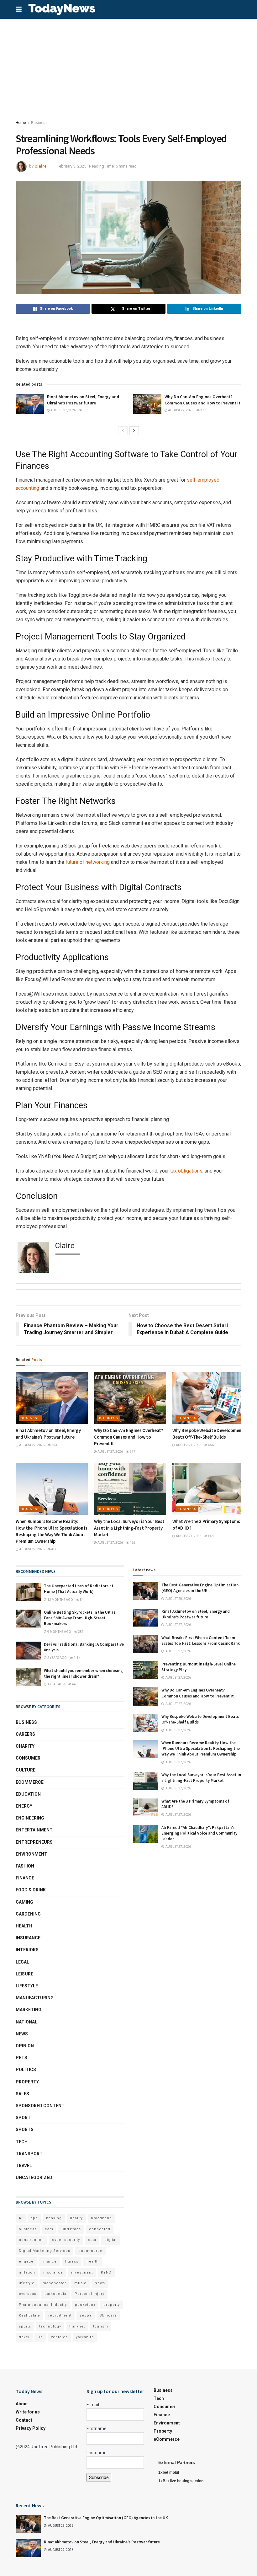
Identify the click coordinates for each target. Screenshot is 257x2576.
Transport (29, 2154)
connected (100, 2229)
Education (28, 1794)
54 (81, 1600)
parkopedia (55, 2294)
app (34, 2218)
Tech (22, 2142)
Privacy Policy (31, 2428)
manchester (54, 2283)
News (22, 2034)
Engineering (30, 1818)
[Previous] (123, 431)
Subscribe (99, 2477)
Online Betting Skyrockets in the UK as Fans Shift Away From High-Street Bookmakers (80, 1618)
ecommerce (90, 2251)
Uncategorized (34, 2178)
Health (24, 1926)
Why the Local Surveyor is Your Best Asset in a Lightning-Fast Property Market (129, 1528)
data (92, 2240)
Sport (23, 2118)
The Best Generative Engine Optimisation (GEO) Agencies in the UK (200, 1588)
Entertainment (34, 1830)
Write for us (28, 2412)
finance (49, 2261)
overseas (28, 2294)
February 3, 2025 (71, 166)
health (93, 2261)
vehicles (59, 2337)
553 (85, 410)
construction (31, 2240)
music (80, 2283)
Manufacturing (35, 1998)
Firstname (97, 2429)
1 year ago (56, 1684)
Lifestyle (27, 1986)
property (112, 2305)
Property (27, 2082)
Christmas (71, 2229)
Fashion (25, 1866)
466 (54, 1549)
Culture (26, 1770)
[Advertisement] (128, 66)
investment (82, 2272)
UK (40, 2337)
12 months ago (60, 1600)
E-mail (93, 2405)
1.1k (77, 1658)
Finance (25, 1878)
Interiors (27, 1950)
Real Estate (29, 2315)
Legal (22, 1962)
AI (21, 2218)
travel (24, 2337)
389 (81, 1632)
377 (203, 410)
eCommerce (30, 1782)
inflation (27, 2272)
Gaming (24, 1902)
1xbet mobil (169, 2472)
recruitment (60, 2315)
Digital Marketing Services (45, 2251)
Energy (24, 1806)
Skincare (108, 2315)
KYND (106, 2272)
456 (211, 1445)
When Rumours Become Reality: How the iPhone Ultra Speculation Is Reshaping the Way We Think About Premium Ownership (201, 1748)
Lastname (97, 2453)
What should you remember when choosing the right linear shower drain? (83, 1673)
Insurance (28, 1938)
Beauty (76, 2218)
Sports (25, 2130)
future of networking (88, 862)
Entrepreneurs (34, 1842)
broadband (101, 2218)
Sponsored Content (40, 2106)
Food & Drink (31, 1890)
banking (54, 2218)
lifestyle (27, 2283)
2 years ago (57, 1658)
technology (50, 2326)
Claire (41, 166)
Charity (25, 1746)
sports (25, 2326)
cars (49, 2229)
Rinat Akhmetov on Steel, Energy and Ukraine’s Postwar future (83, 400)
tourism (101, 2326)
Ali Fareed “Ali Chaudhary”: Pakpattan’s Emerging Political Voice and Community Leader (199, 1833)
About (22, 2404)
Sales (22, 2094)
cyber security (66, 2240)
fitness (72, 2261)
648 (211, 1536)
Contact (24, 2420)
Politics (26, 2070)
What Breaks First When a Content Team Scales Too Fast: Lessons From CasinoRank (201, 1641)
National (26, 2022)
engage (26, 2261)
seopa (86, 2315)
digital (110, 2240)
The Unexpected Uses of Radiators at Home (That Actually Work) (79, 1589)
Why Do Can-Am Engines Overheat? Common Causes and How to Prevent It (202, 400)
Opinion (25, 2046)
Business (39, 123)
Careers (25, 1734)
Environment (31, 1854)
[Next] (134, 431)
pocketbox (85, 2305)
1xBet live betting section (181, 2481)
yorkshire (85, 2337)
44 (74, 1684)
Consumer (28, 1758)
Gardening (28, 1914)
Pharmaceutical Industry (43, 2305)
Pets (21, 2058)
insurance (53, 2272)
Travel (24, 2166)
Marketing (29, 2010)
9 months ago (59, 1632)
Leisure (24, 1974)
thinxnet (77, 2326)
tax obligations (186, 1171)
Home (21, 123)
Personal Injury (89, 2294)
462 (132, 1543)
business (28, 2229)
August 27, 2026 (63, 410)
